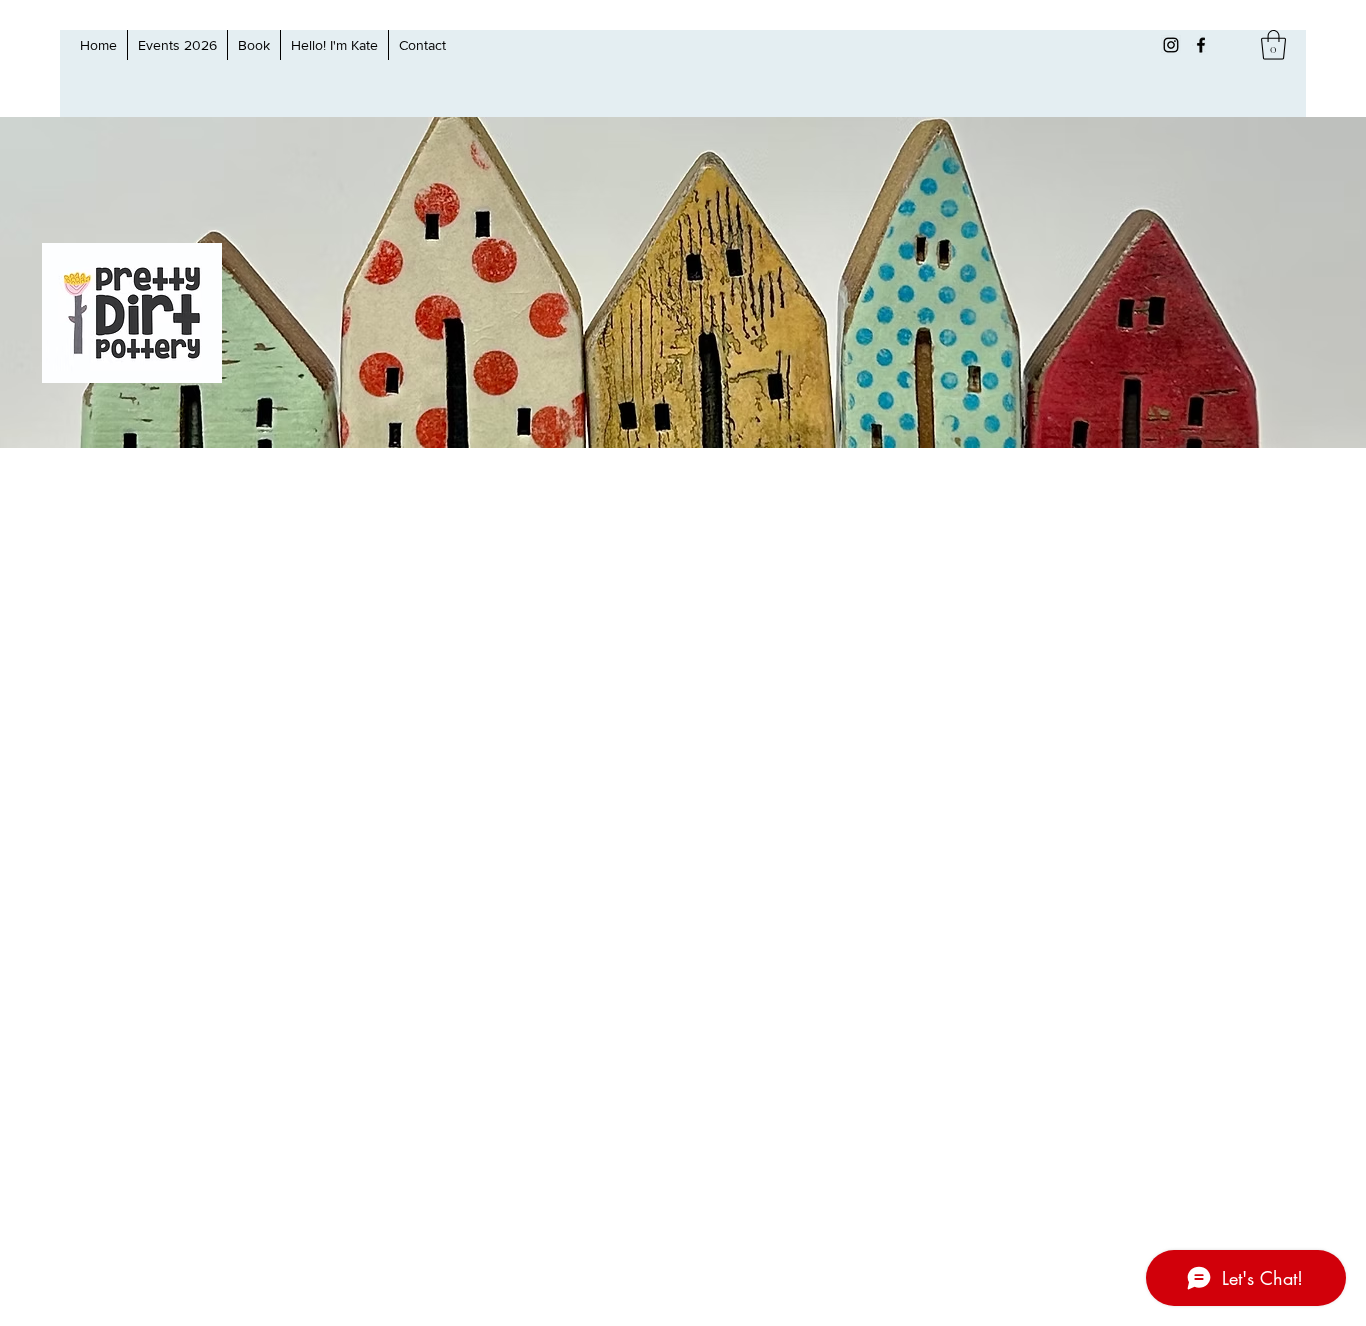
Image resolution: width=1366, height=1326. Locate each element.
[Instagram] (1171, 45)
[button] (1273, 45)
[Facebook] (1201, 45)
